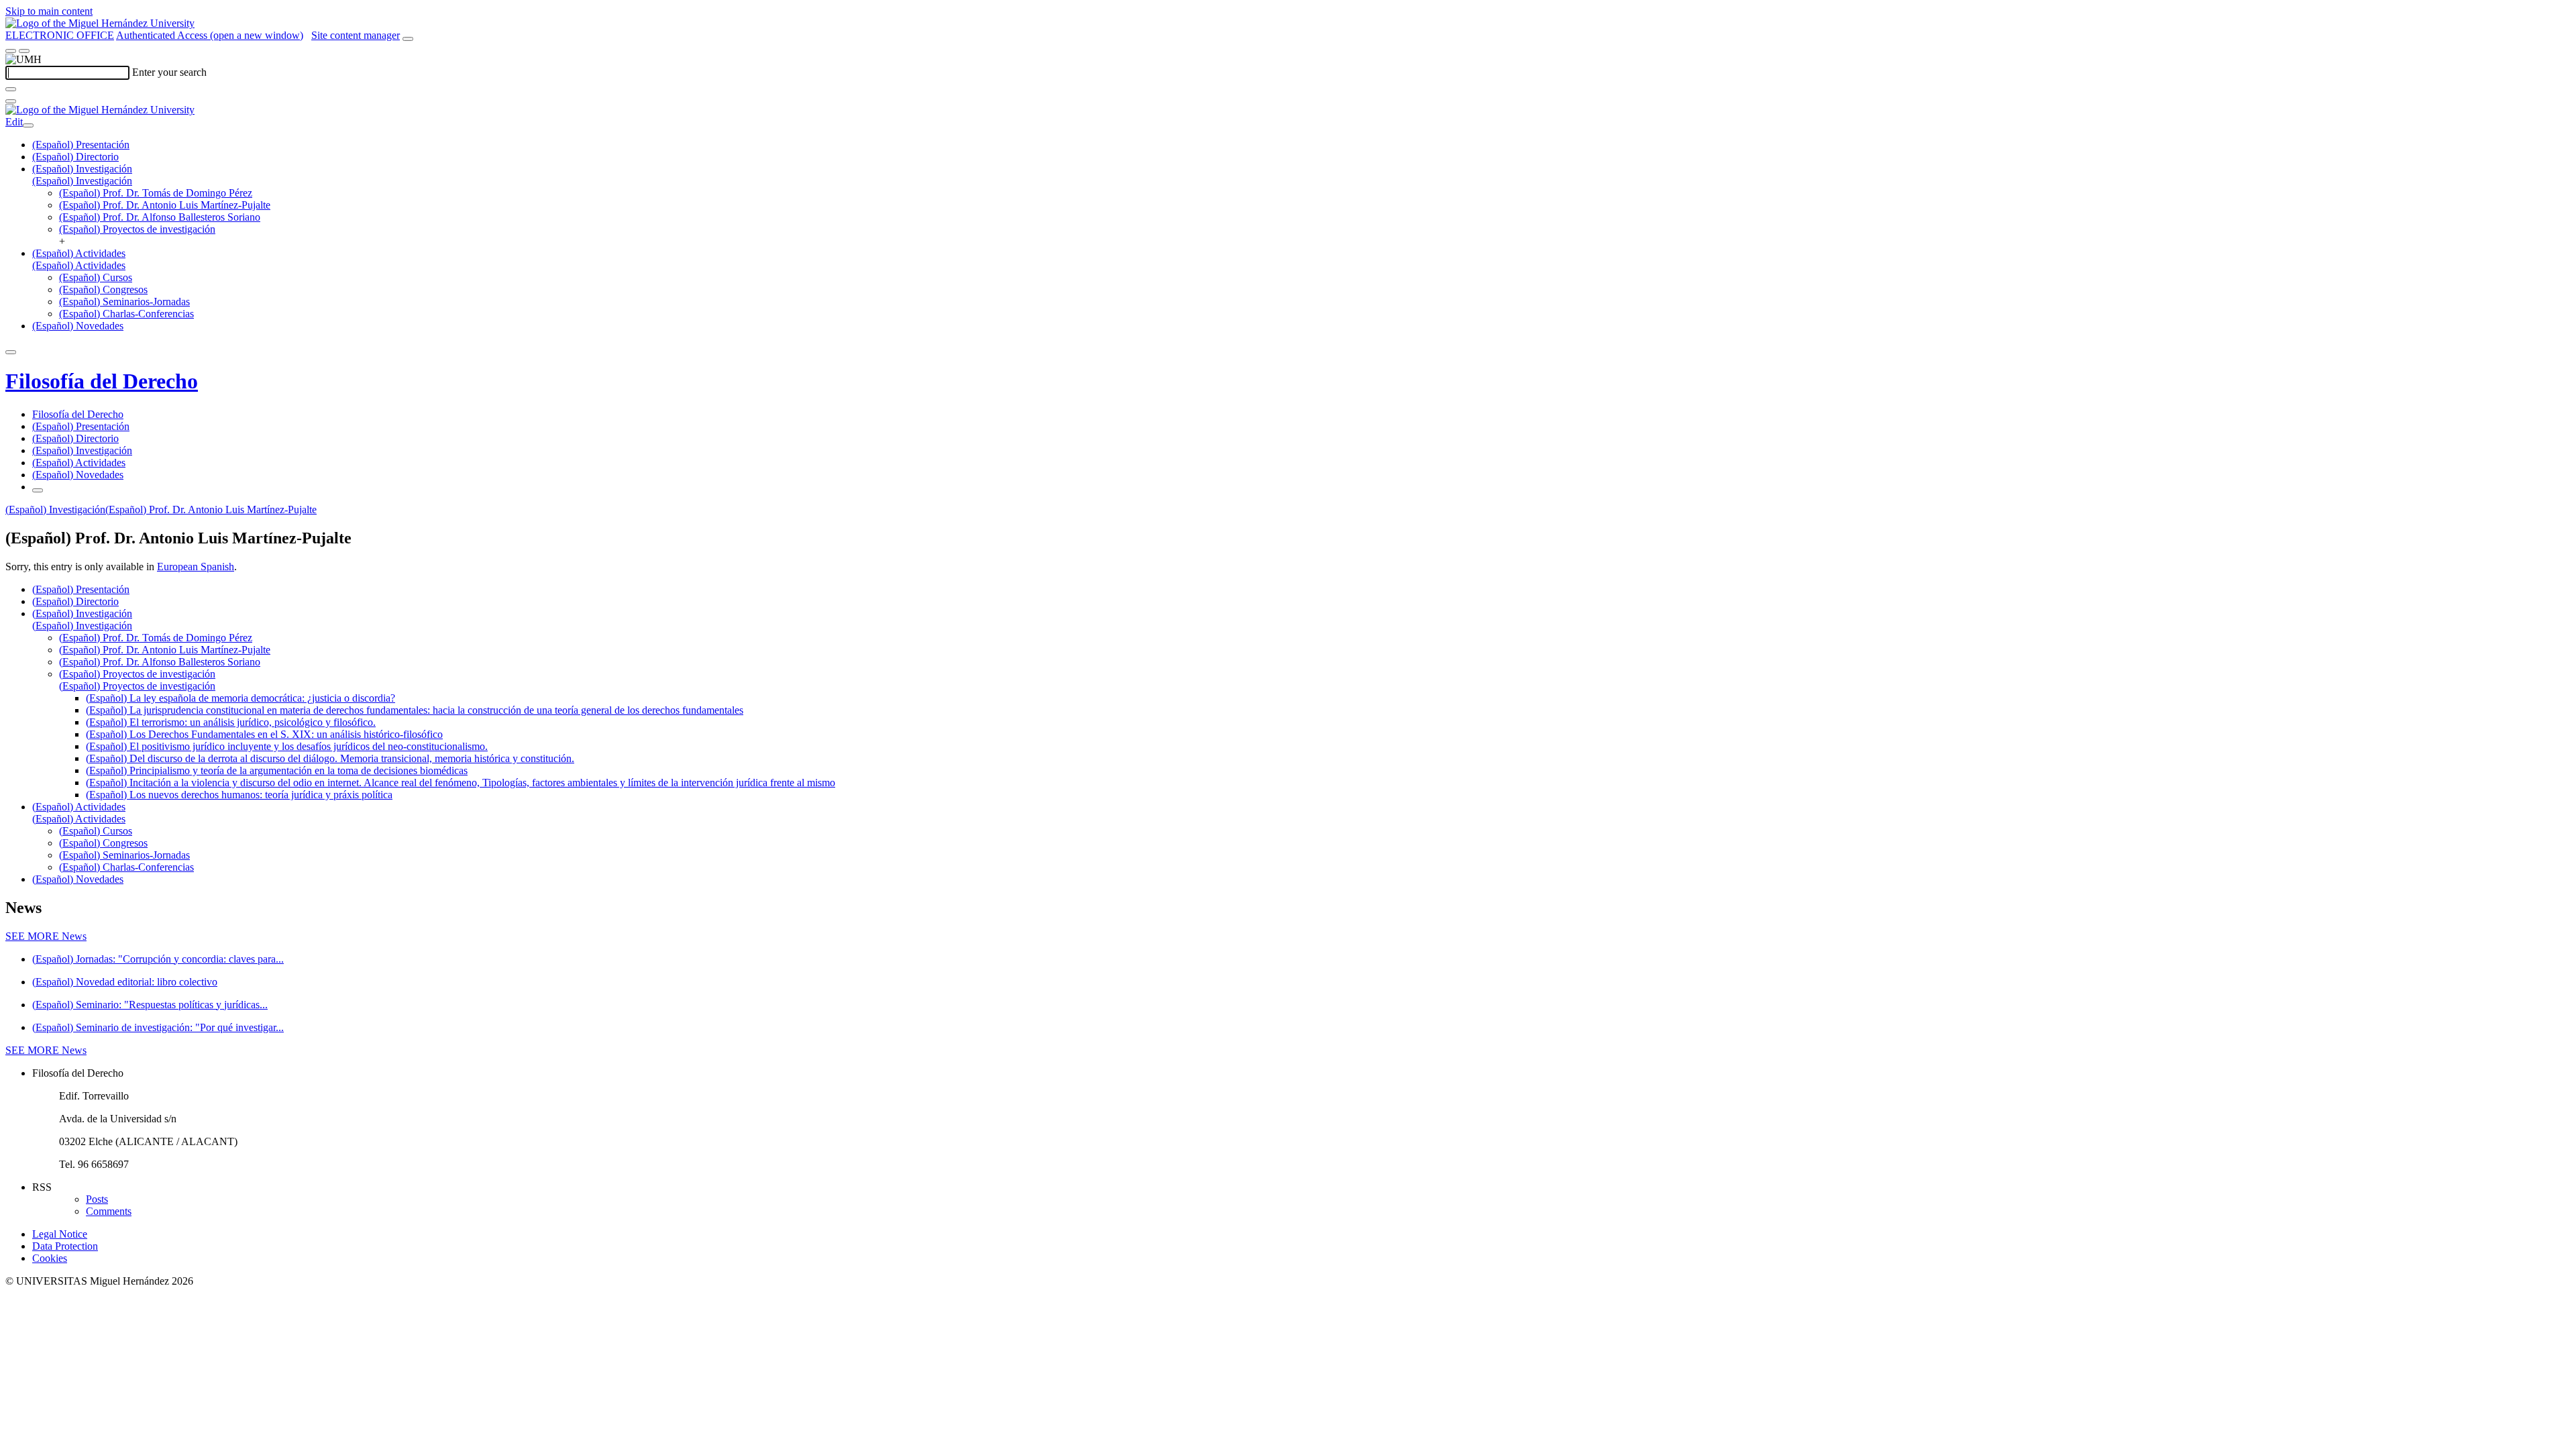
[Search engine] (408, 39)
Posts (97, 1199)
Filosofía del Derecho (102, 381)
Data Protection (65, 1246)
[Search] (11, 89)
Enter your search (169, 72)
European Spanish (196, 567)
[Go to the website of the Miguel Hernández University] (100, 23)
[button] (82, 181)
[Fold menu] (28, 125)
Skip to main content (49, 11)
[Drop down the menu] (24, 51)
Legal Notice (60, 1234)
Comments (109, 1211)
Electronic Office (60, 35)
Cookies (50, 1258)
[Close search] (11, 101)
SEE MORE (46, 936)
